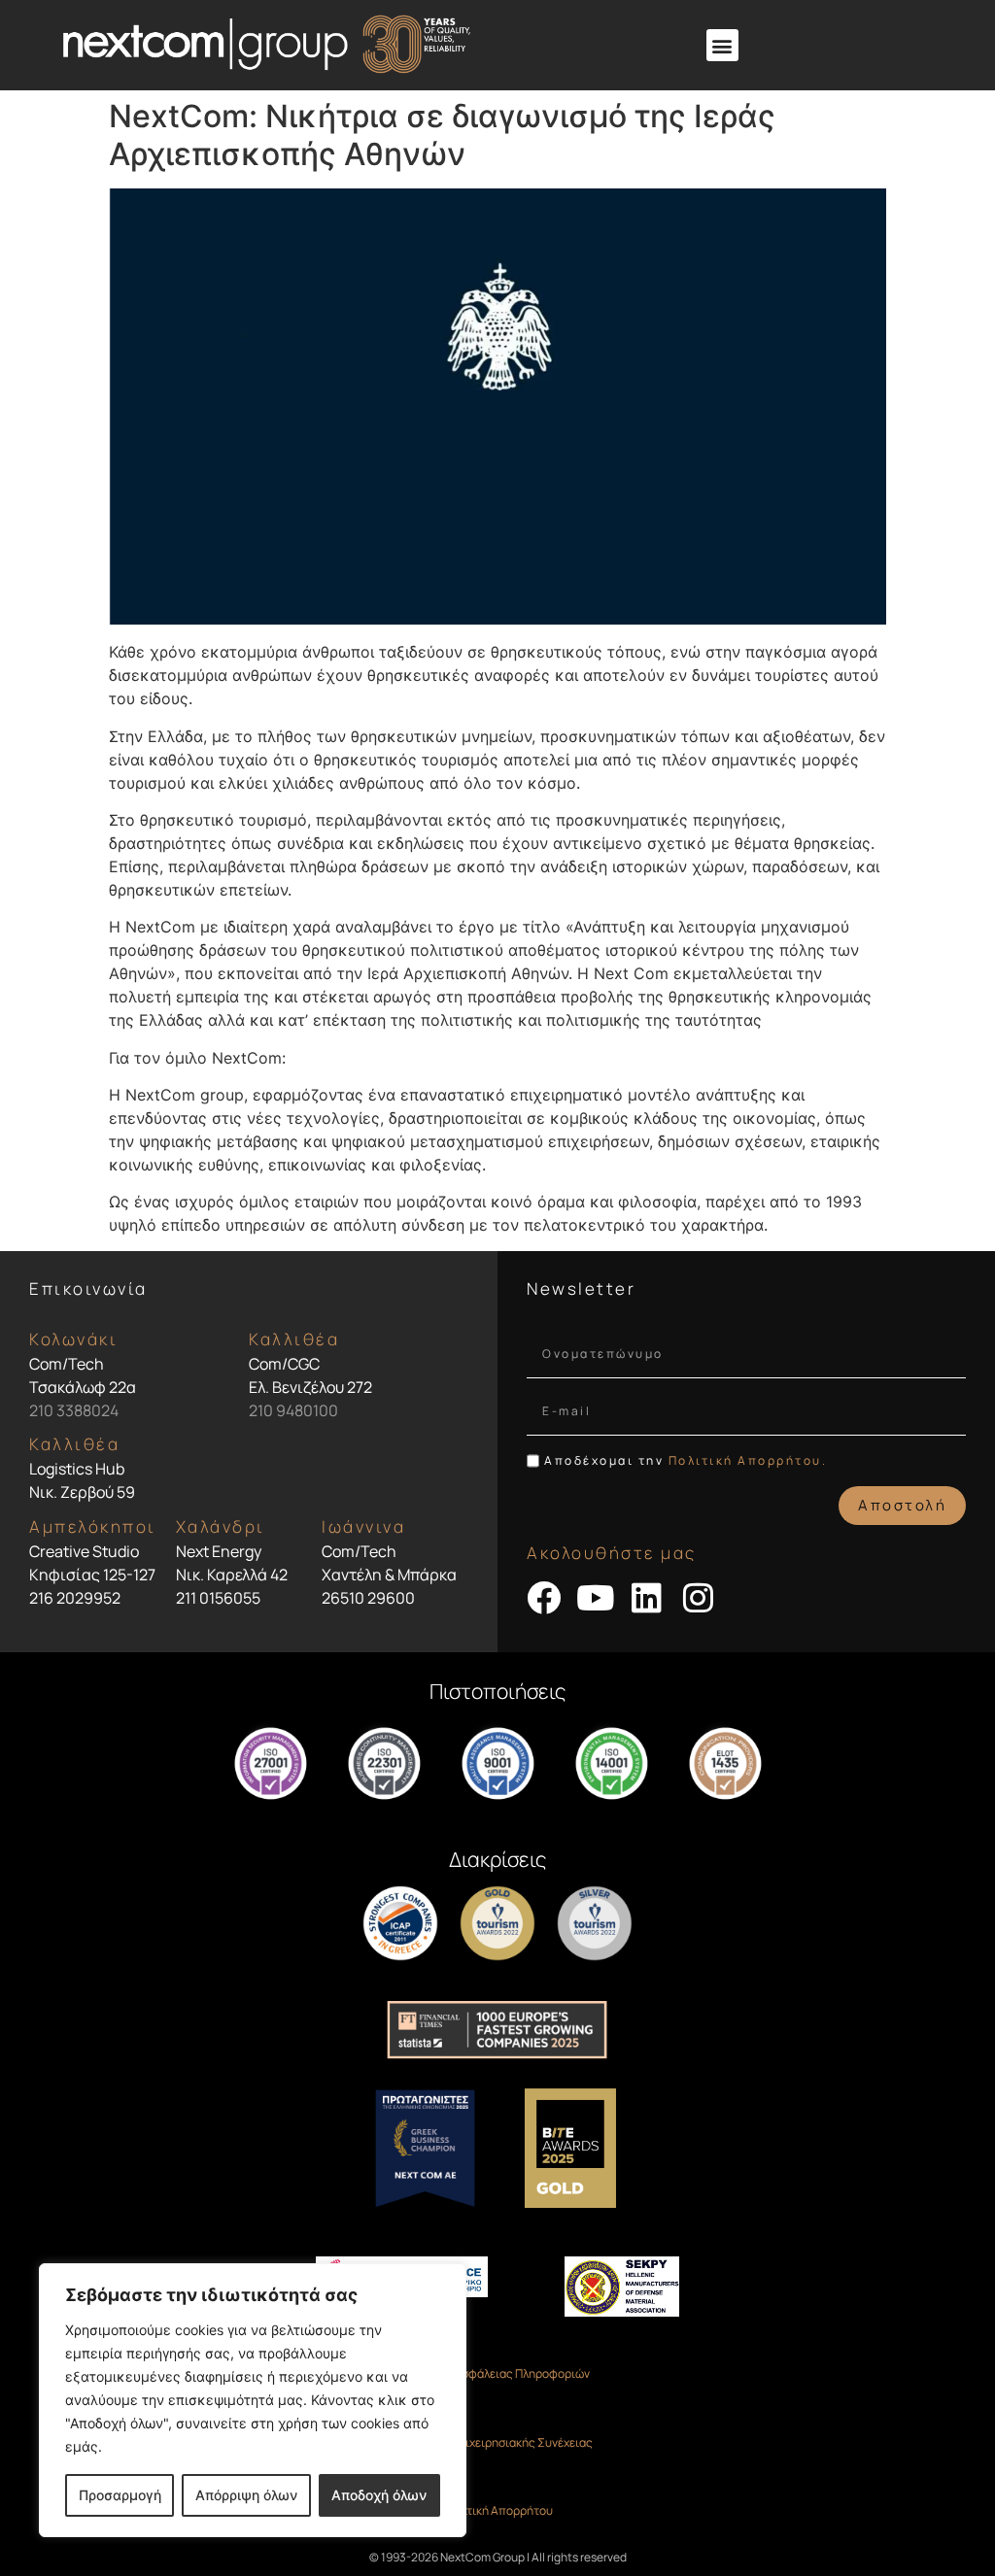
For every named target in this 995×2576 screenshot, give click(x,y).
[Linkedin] (647, 1597)
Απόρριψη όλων (246, 2495)
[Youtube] (595, 1597)
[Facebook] (544, 1597)
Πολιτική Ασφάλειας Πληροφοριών (498, 2373)
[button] (722, 45)
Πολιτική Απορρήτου (498, 2510)
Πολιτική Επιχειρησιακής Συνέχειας (498, 2442)
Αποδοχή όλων (379, 2495)
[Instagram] (698, 1597)
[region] (253, 2400)
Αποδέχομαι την (686, 1460)
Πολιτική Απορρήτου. (748, 1460)
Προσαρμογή (120, 2495)
